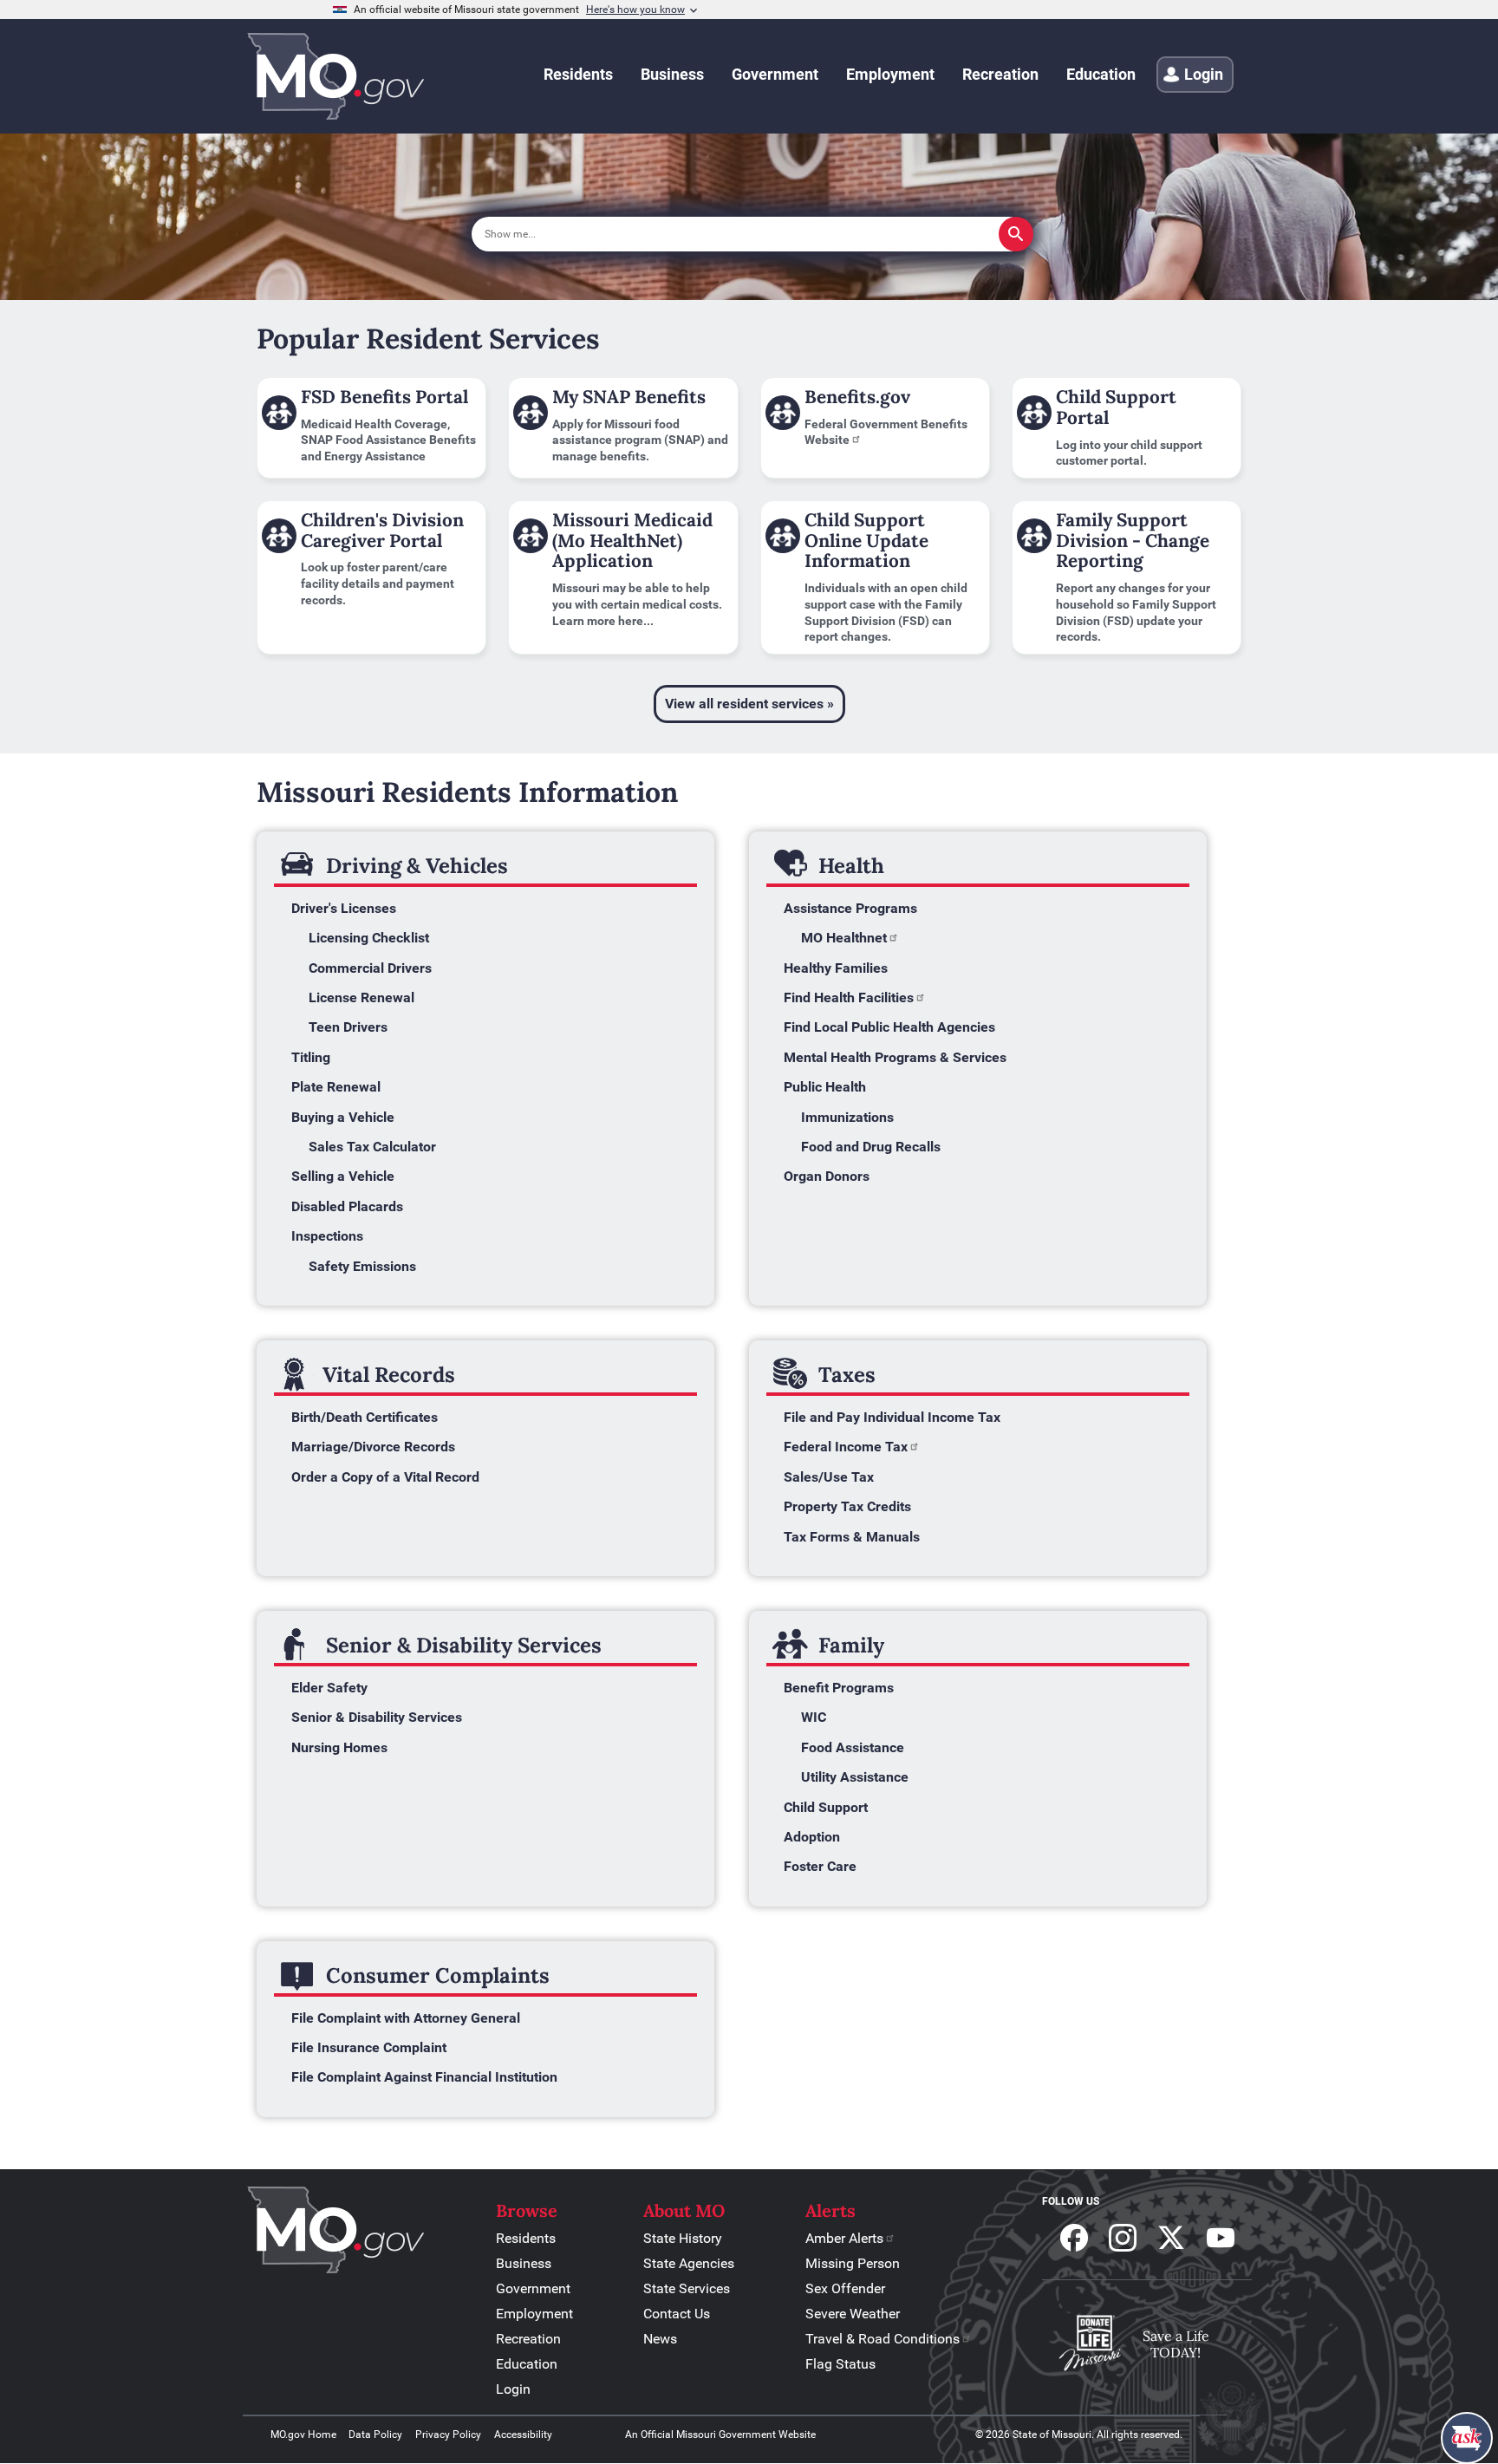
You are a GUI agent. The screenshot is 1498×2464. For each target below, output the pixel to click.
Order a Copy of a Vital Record (385, 1477)
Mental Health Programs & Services (895, 1057)
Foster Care (820, 1866)
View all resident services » (749, 704)
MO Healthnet (844, 938)
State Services (687, 2288)
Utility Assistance (855, 1777)
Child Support (826, 1807)
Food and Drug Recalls (871, 1147)
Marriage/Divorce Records (373, 1447)
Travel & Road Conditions (883, 2339)
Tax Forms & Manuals (852, 1537)
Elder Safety (329, 1688)
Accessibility (523, 2435)
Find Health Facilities (849, 997)
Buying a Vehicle (343, 1117)
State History (683, 2238)
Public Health (825, 1087)
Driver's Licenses (344, 908)
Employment (534, 2314)
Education (527, 2364)
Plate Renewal (336, 1087)
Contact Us (677, 2314)
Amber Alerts (844, 2238)
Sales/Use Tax (829, 1477)
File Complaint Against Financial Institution (424, 2077)
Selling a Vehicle (343, 1176)
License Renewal (361, 997)
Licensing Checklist (369, 938)
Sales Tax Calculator (372, 1147)
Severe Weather (853, 2314)
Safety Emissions (362, 1266)
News (660, 2339)
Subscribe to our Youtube (1221, 2238)
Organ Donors (827, 1176)
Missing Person (853, 2263)
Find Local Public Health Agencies (889, 1027)
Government (533, 2288)
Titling (311, 1057)
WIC (814, 1717)
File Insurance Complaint (371, 2047)
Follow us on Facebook (1074, 2238)
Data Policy (375, 2435)
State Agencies (689, 2263)
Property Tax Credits (847, 1506)
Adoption (812, 1837)
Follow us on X (1171, 2238)
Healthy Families (836, 968)
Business (524, 2263)
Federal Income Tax (846, 1447)
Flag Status (840, 2364)
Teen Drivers (348, 1027)
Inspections (327, 1236)
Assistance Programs (850, 908)
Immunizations (847, 1117)
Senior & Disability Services (377, 1717)
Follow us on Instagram (1123, 2238)
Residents (526, 2238)
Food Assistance (853, 1747)
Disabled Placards (347, 1206)
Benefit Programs (839, 1688)
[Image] (371, 2232)
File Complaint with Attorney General (406, 2018)
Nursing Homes (339, 1747)
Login (513, 2389)
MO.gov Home (303, 2435)
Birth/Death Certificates (365, 1417)
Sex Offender (845, 2288)
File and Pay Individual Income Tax (892, 1417)
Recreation (528, 2339)
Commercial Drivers (370, 968)
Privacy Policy (448, 2435)
